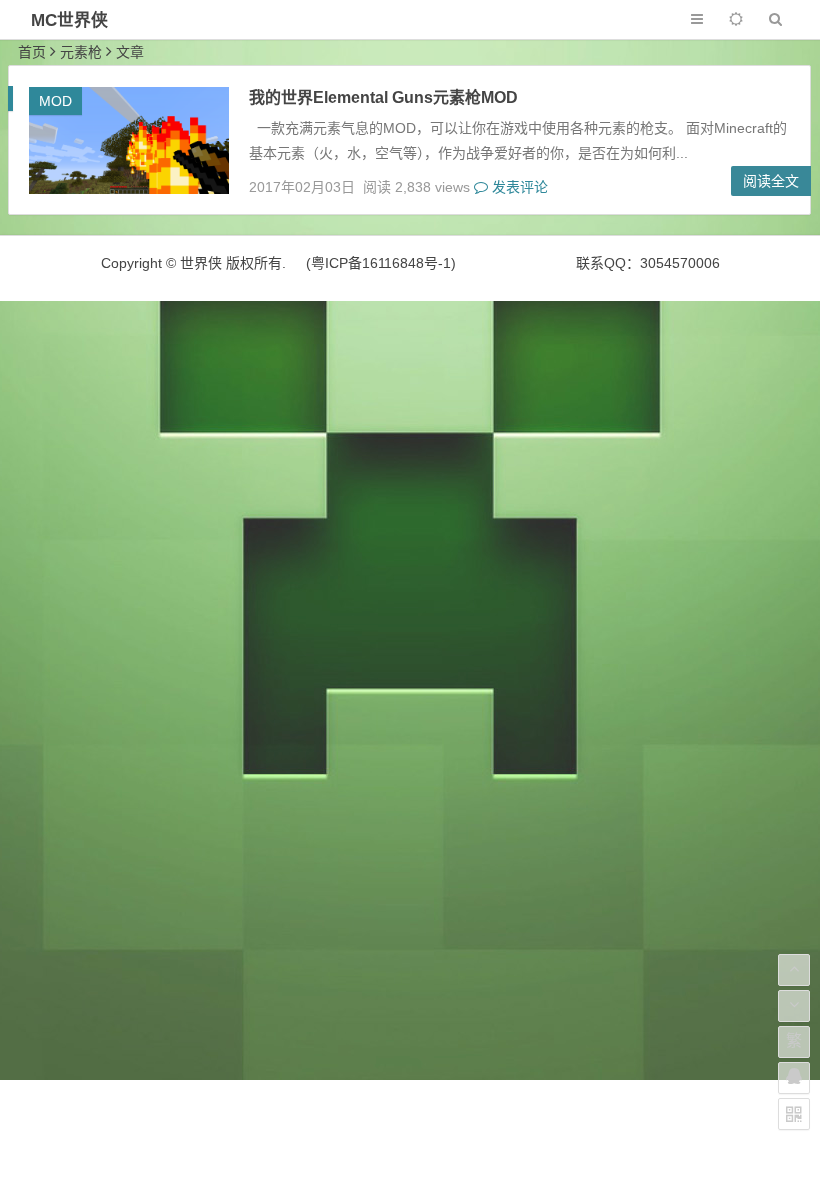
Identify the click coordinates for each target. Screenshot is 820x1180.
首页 (32, 52)
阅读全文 (771, 181)
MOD (55, 101)
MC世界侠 (69, 20)
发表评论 (518, 187)
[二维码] (794, 1114)
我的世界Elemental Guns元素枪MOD (383, 97)
